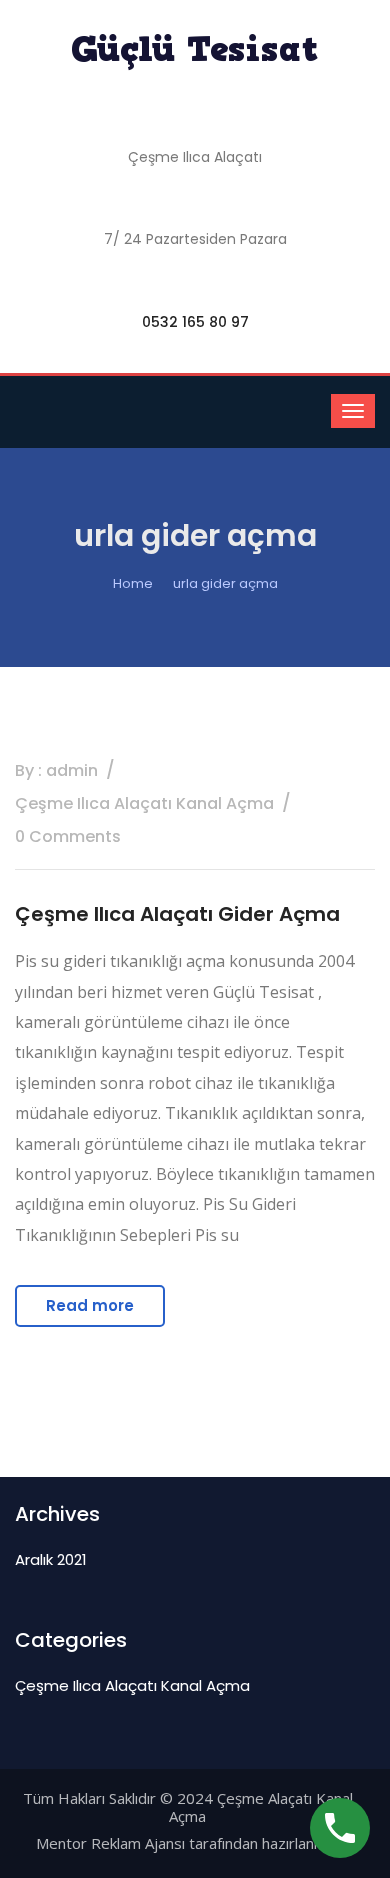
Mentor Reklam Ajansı (110, 1843)
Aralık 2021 (51, 1559)
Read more (90, 1305)
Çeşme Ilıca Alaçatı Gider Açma (177, 914)
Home (133, 583)
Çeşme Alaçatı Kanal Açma (261, 1807)
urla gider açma (225, 583)
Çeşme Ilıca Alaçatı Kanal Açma (132, 1685)
